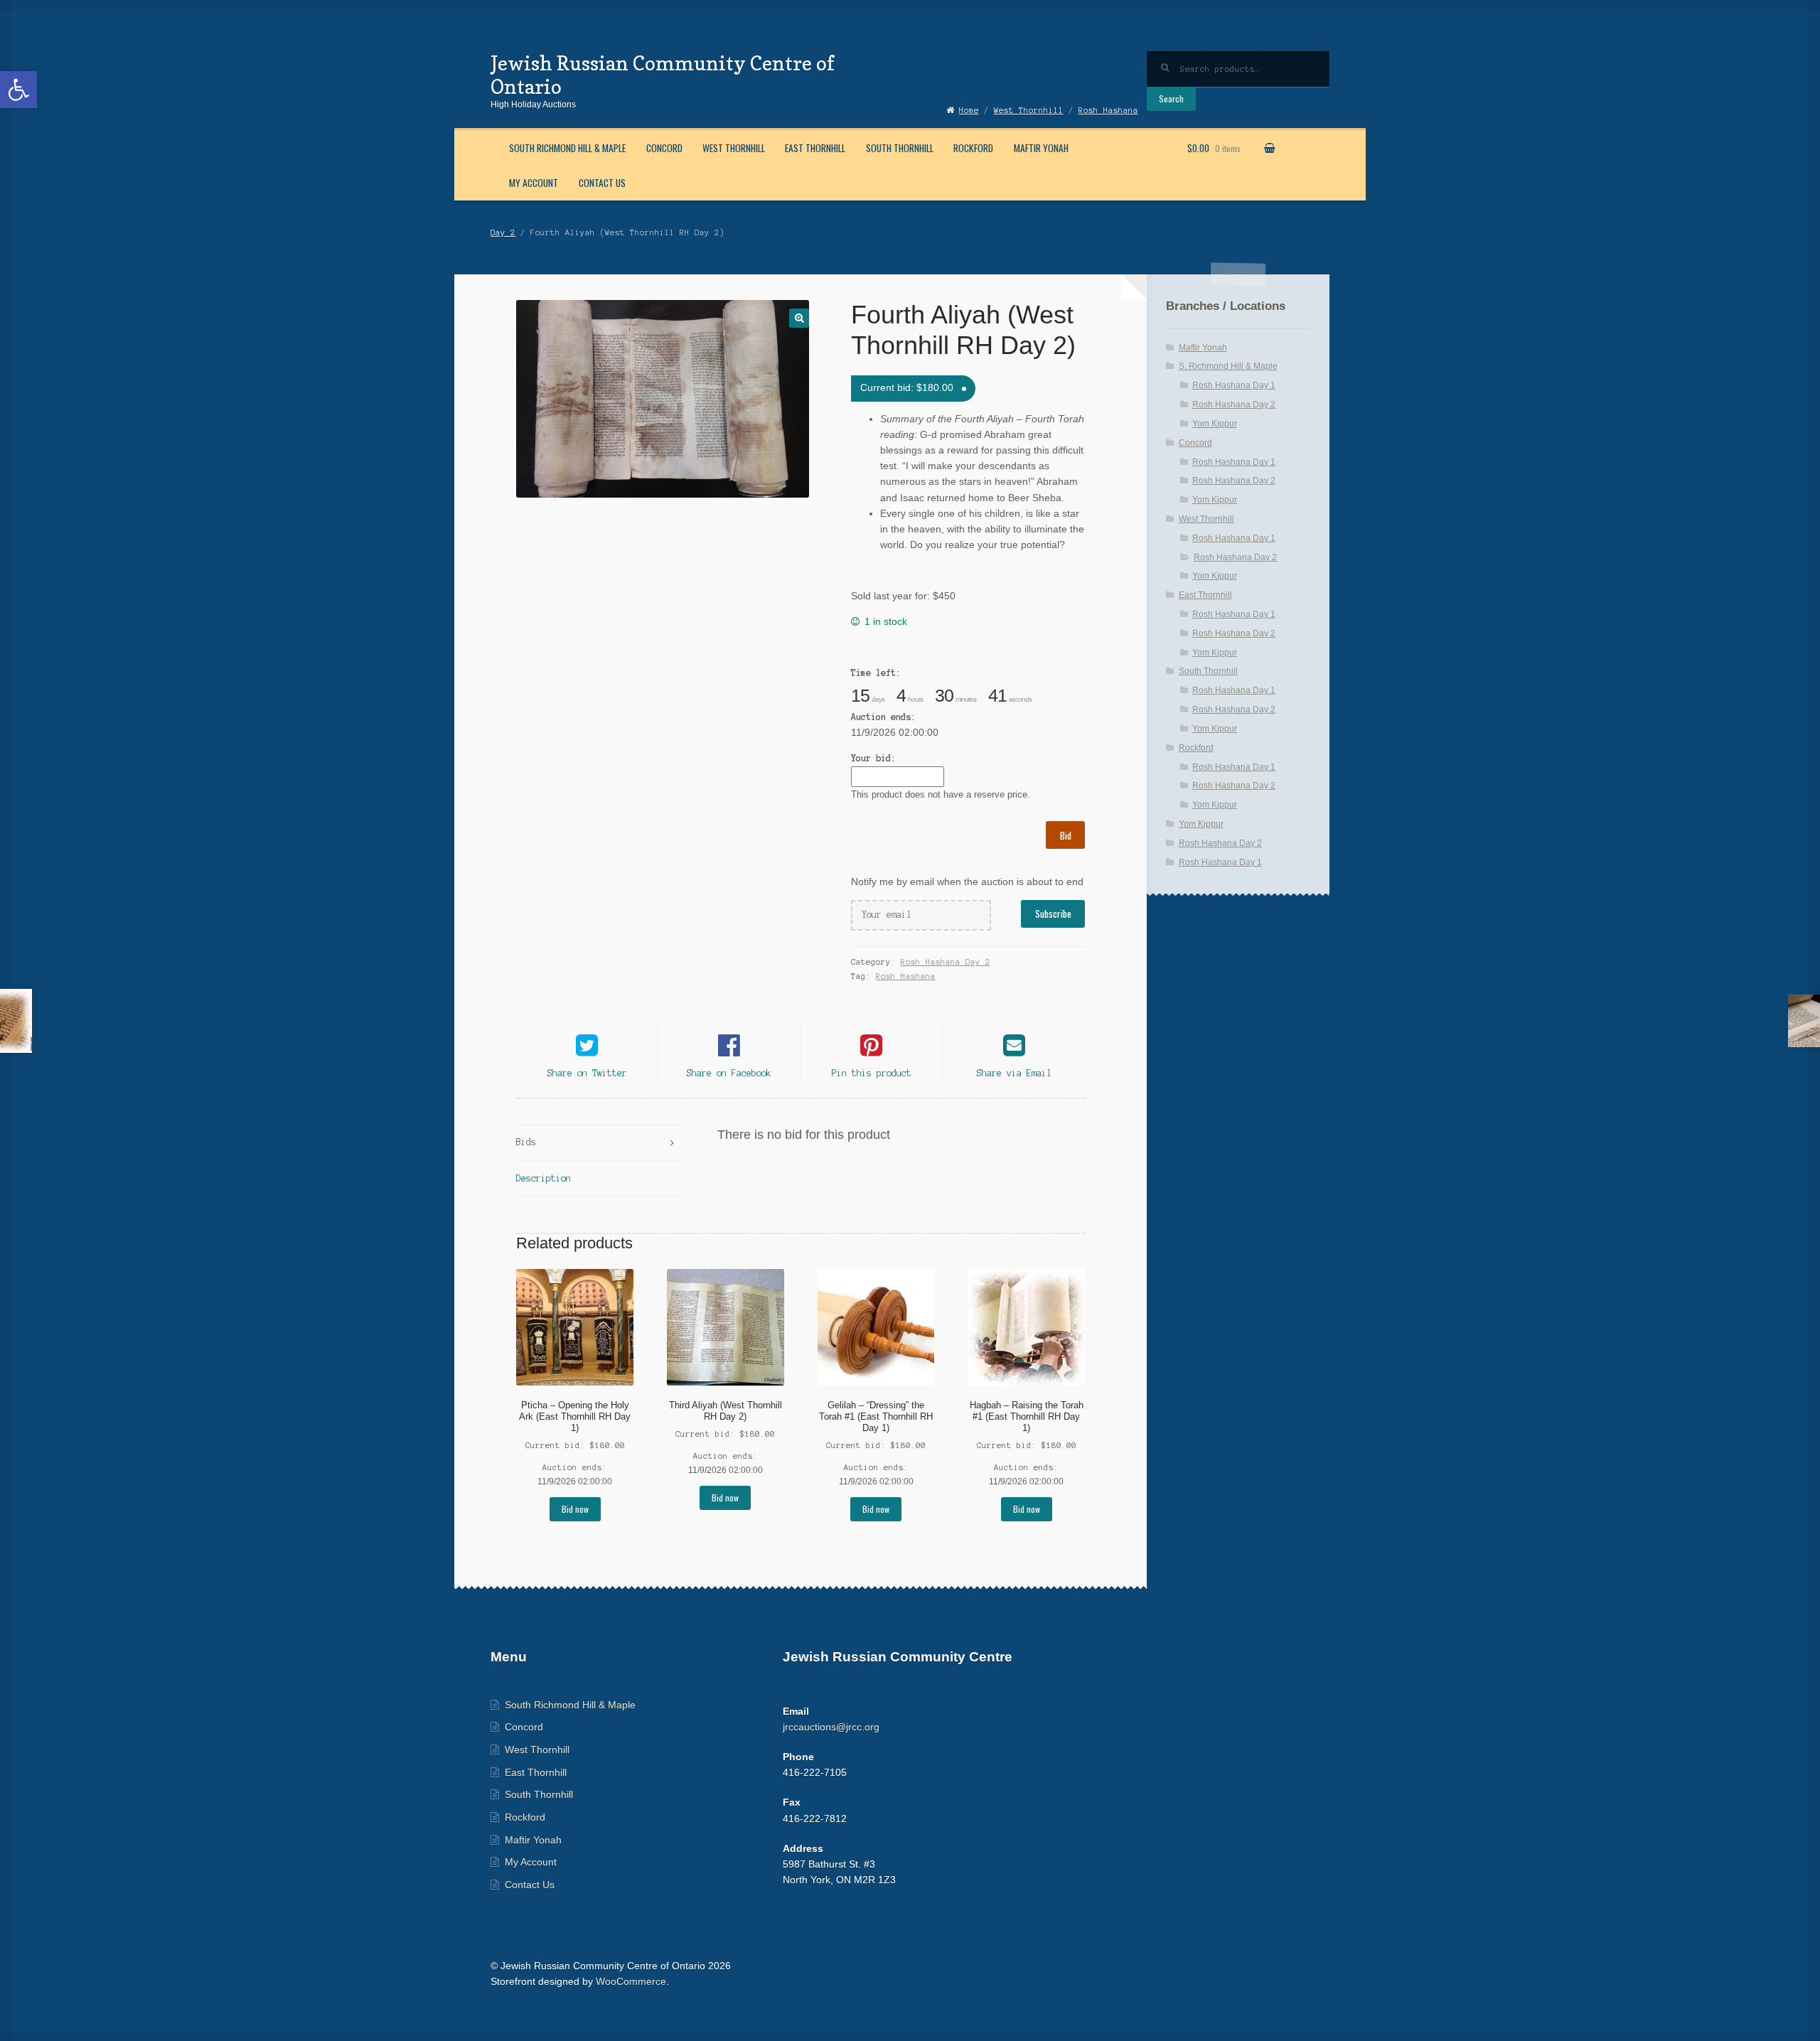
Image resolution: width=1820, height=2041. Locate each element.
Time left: (876, 673)
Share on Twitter (587, 1073)
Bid (1066, 835)
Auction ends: (883, 717)
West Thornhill (734, 148)
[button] (18, 90)
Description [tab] (544, 1178)
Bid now (575, 1509)
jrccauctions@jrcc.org (831, 1727)
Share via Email (1014, 1073)
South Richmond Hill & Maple (567, 148)
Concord (664, 148)
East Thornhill (815, 148)
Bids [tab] (526, 1142)
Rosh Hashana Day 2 (946, 962)
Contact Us (602, 183)
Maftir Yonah (1041, 148)
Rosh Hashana (906, 976)
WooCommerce (631, 1982)
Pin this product (872, 1073)
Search (1171, 98)
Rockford (973, 148)
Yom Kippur (1215, 424)
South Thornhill (900, 148)
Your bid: (873, 758)
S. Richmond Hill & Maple (1228, 366)
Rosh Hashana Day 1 (1234, 385)
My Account (534, 183)
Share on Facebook (729, 1073)
